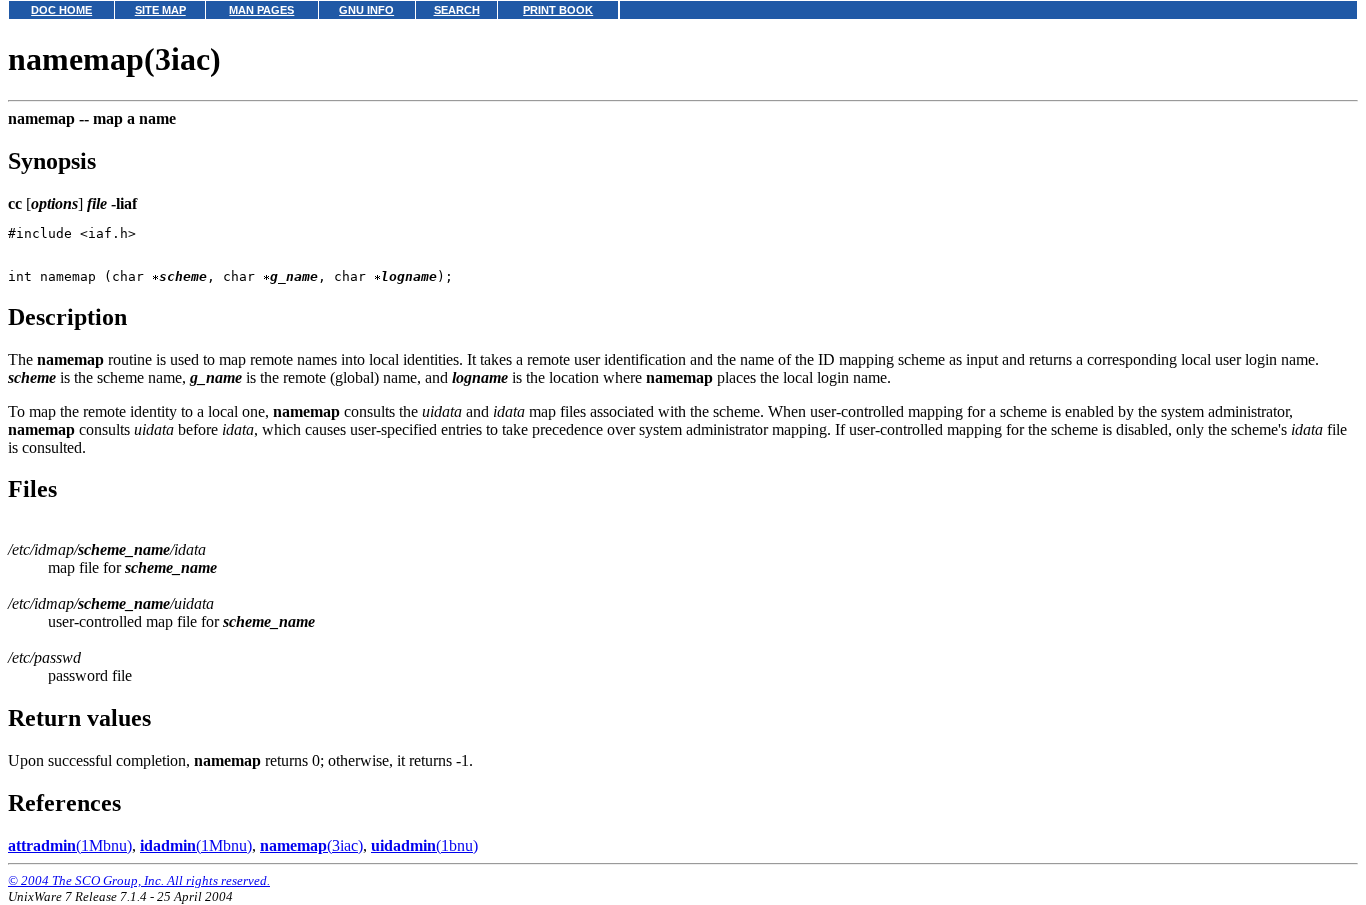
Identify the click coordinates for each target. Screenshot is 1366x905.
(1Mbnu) (70, 845)
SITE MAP (160, 10)
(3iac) (311, 845)
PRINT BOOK (558, 10)
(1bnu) (424, 845)
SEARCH (457, 10)
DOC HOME (61, 10)
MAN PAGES (261, 10)
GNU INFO (366, 10)
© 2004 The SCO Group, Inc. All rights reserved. (139, 880)
